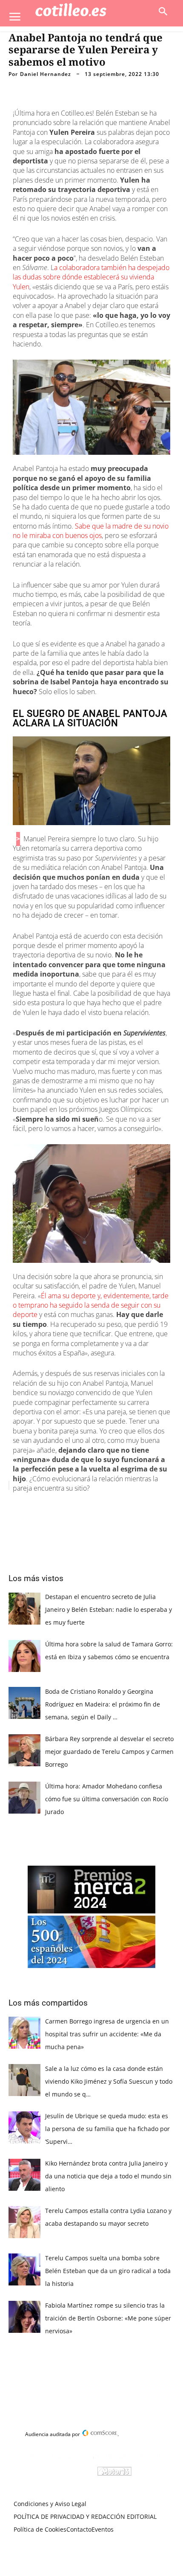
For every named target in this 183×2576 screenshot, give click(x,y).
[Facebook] (44, 1507)
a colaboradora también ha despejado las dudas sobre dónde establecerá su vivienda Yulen (91, 277)
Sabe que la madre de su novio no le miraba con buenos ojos (91, 531)
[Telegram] (122, 1507)
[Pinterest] (83, 1507)
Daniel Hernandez (46, 74)
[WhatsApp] (103, 1507)
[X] (63, 1507)
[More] (142, 1507)
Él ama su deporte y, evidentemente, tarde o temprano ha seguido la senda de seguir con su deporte (91, 1305)
